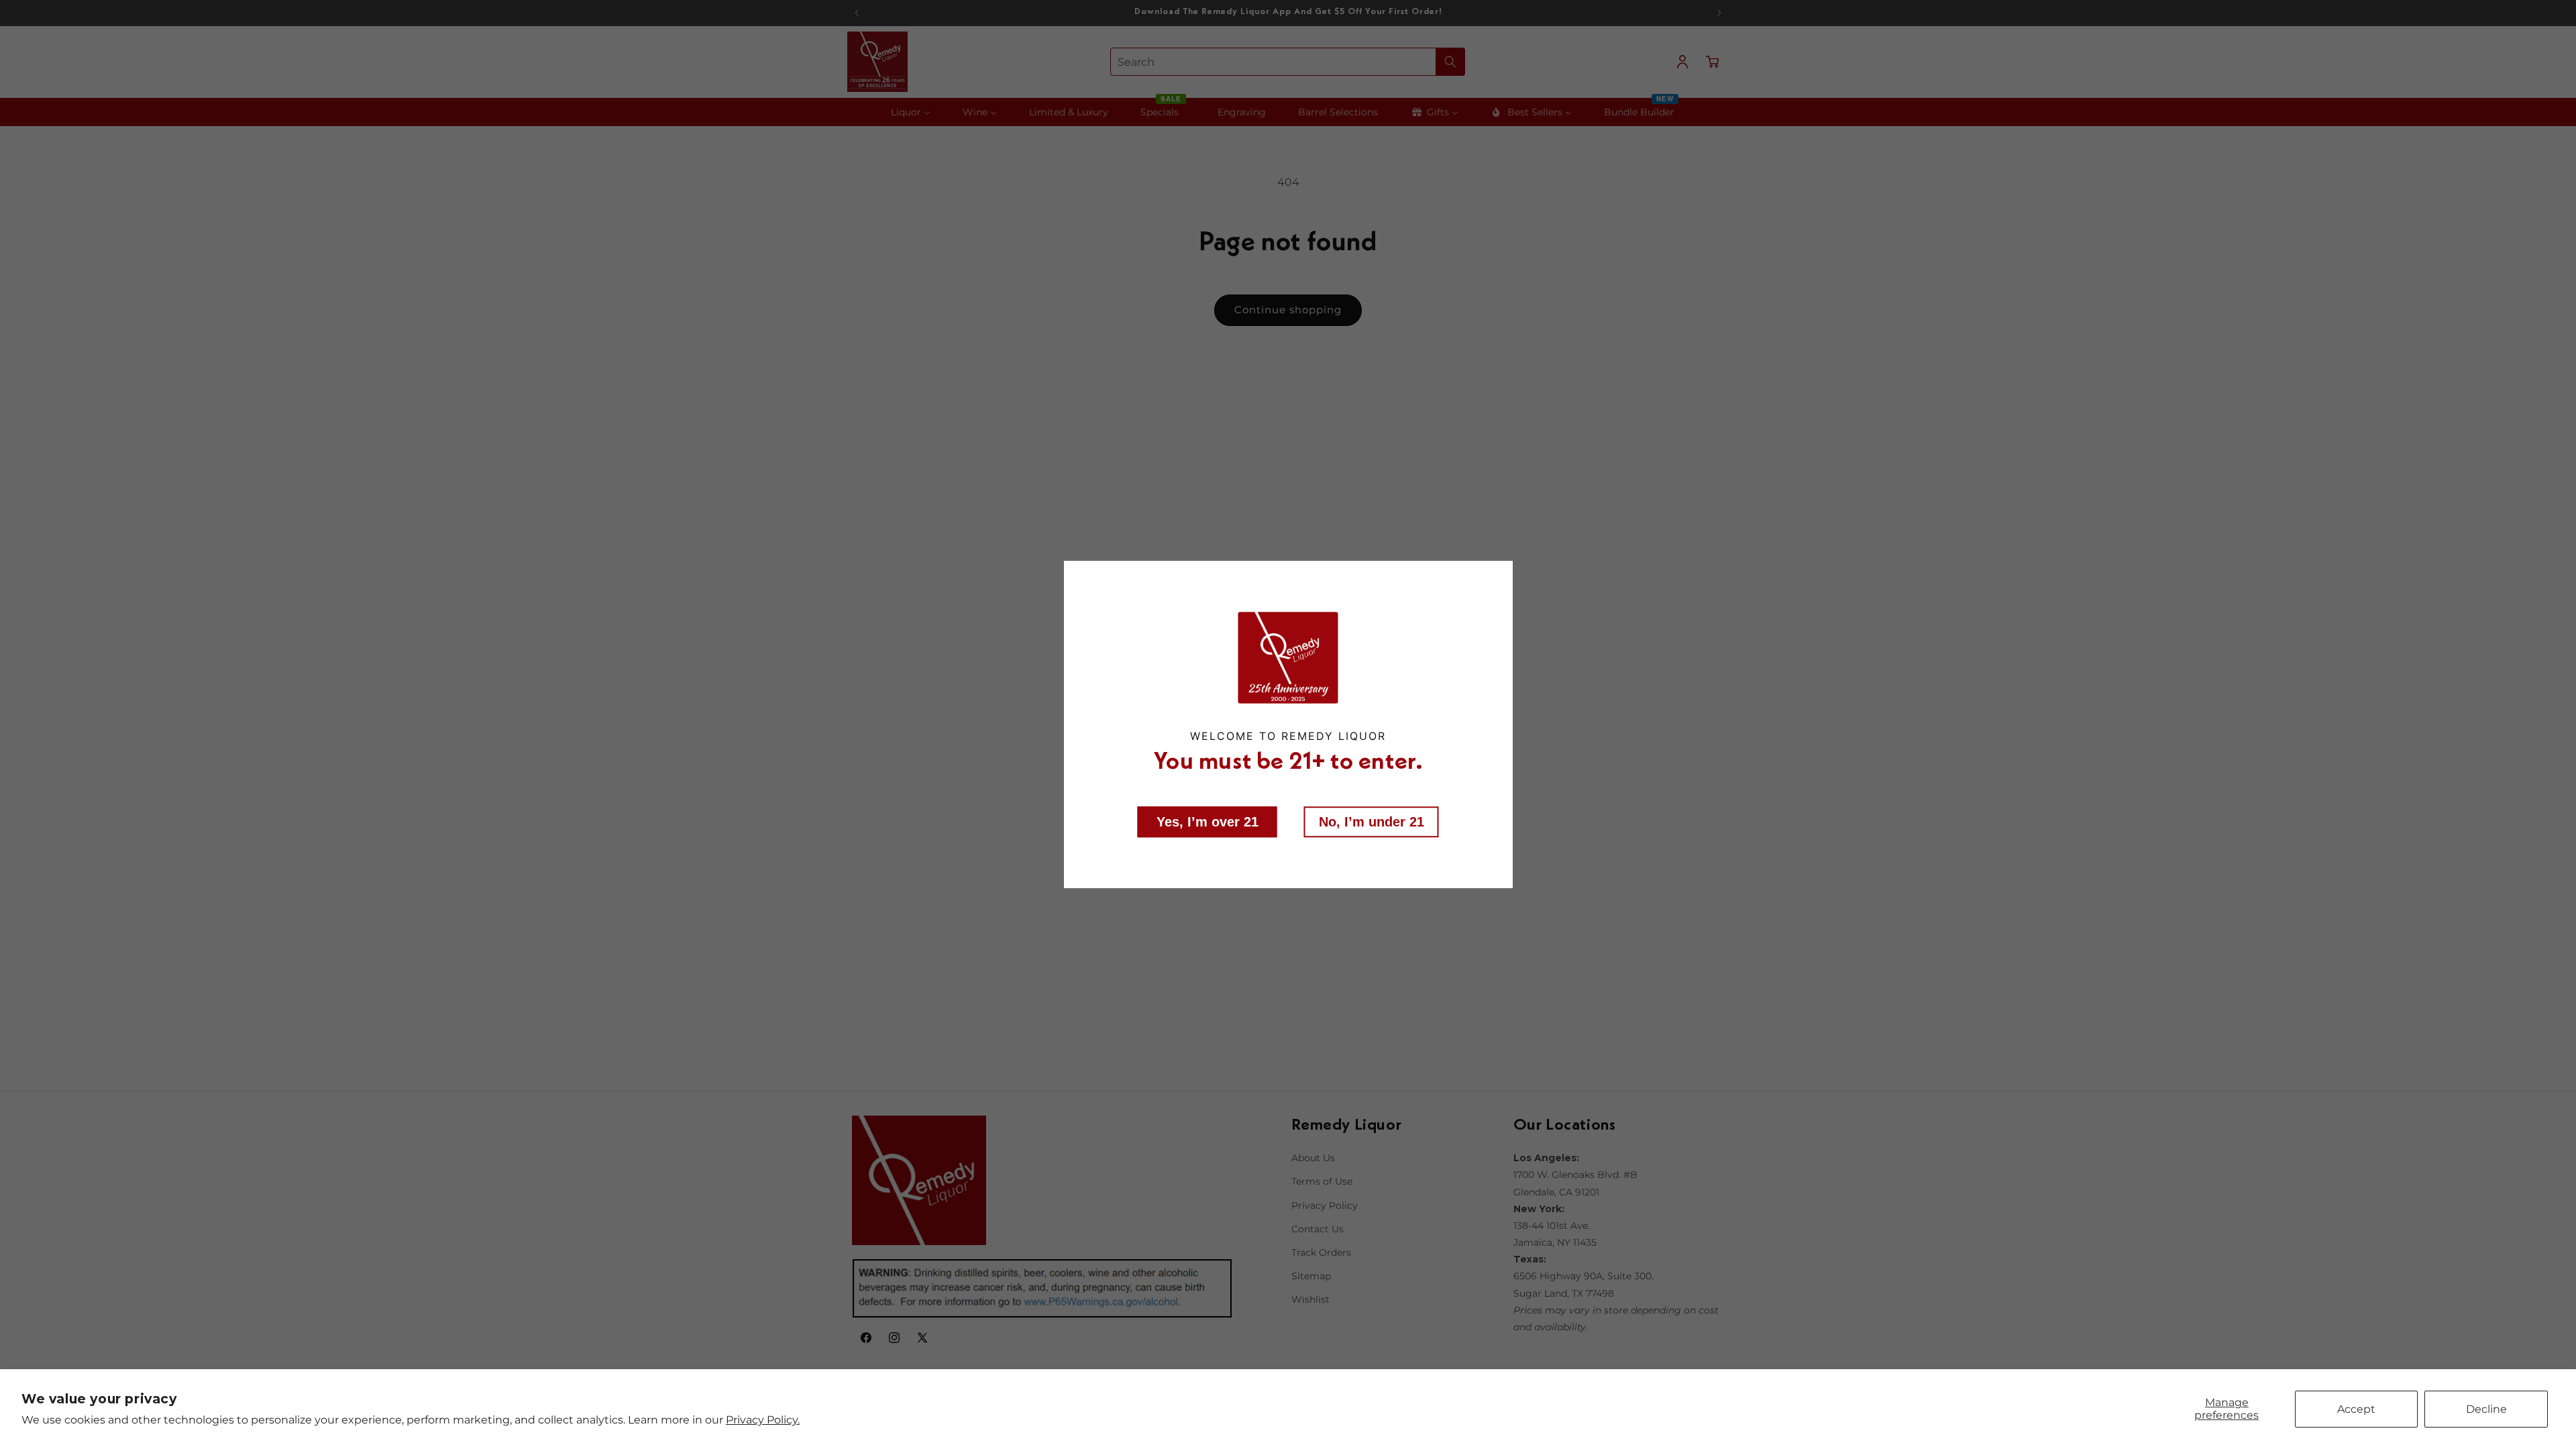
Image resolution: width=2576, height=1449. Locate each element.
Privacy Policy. (763, 1420)
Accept (2356, 1409)
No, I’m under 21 (1372, 822)
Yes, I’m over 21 (1207, 822)
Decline (2486, 1409)
